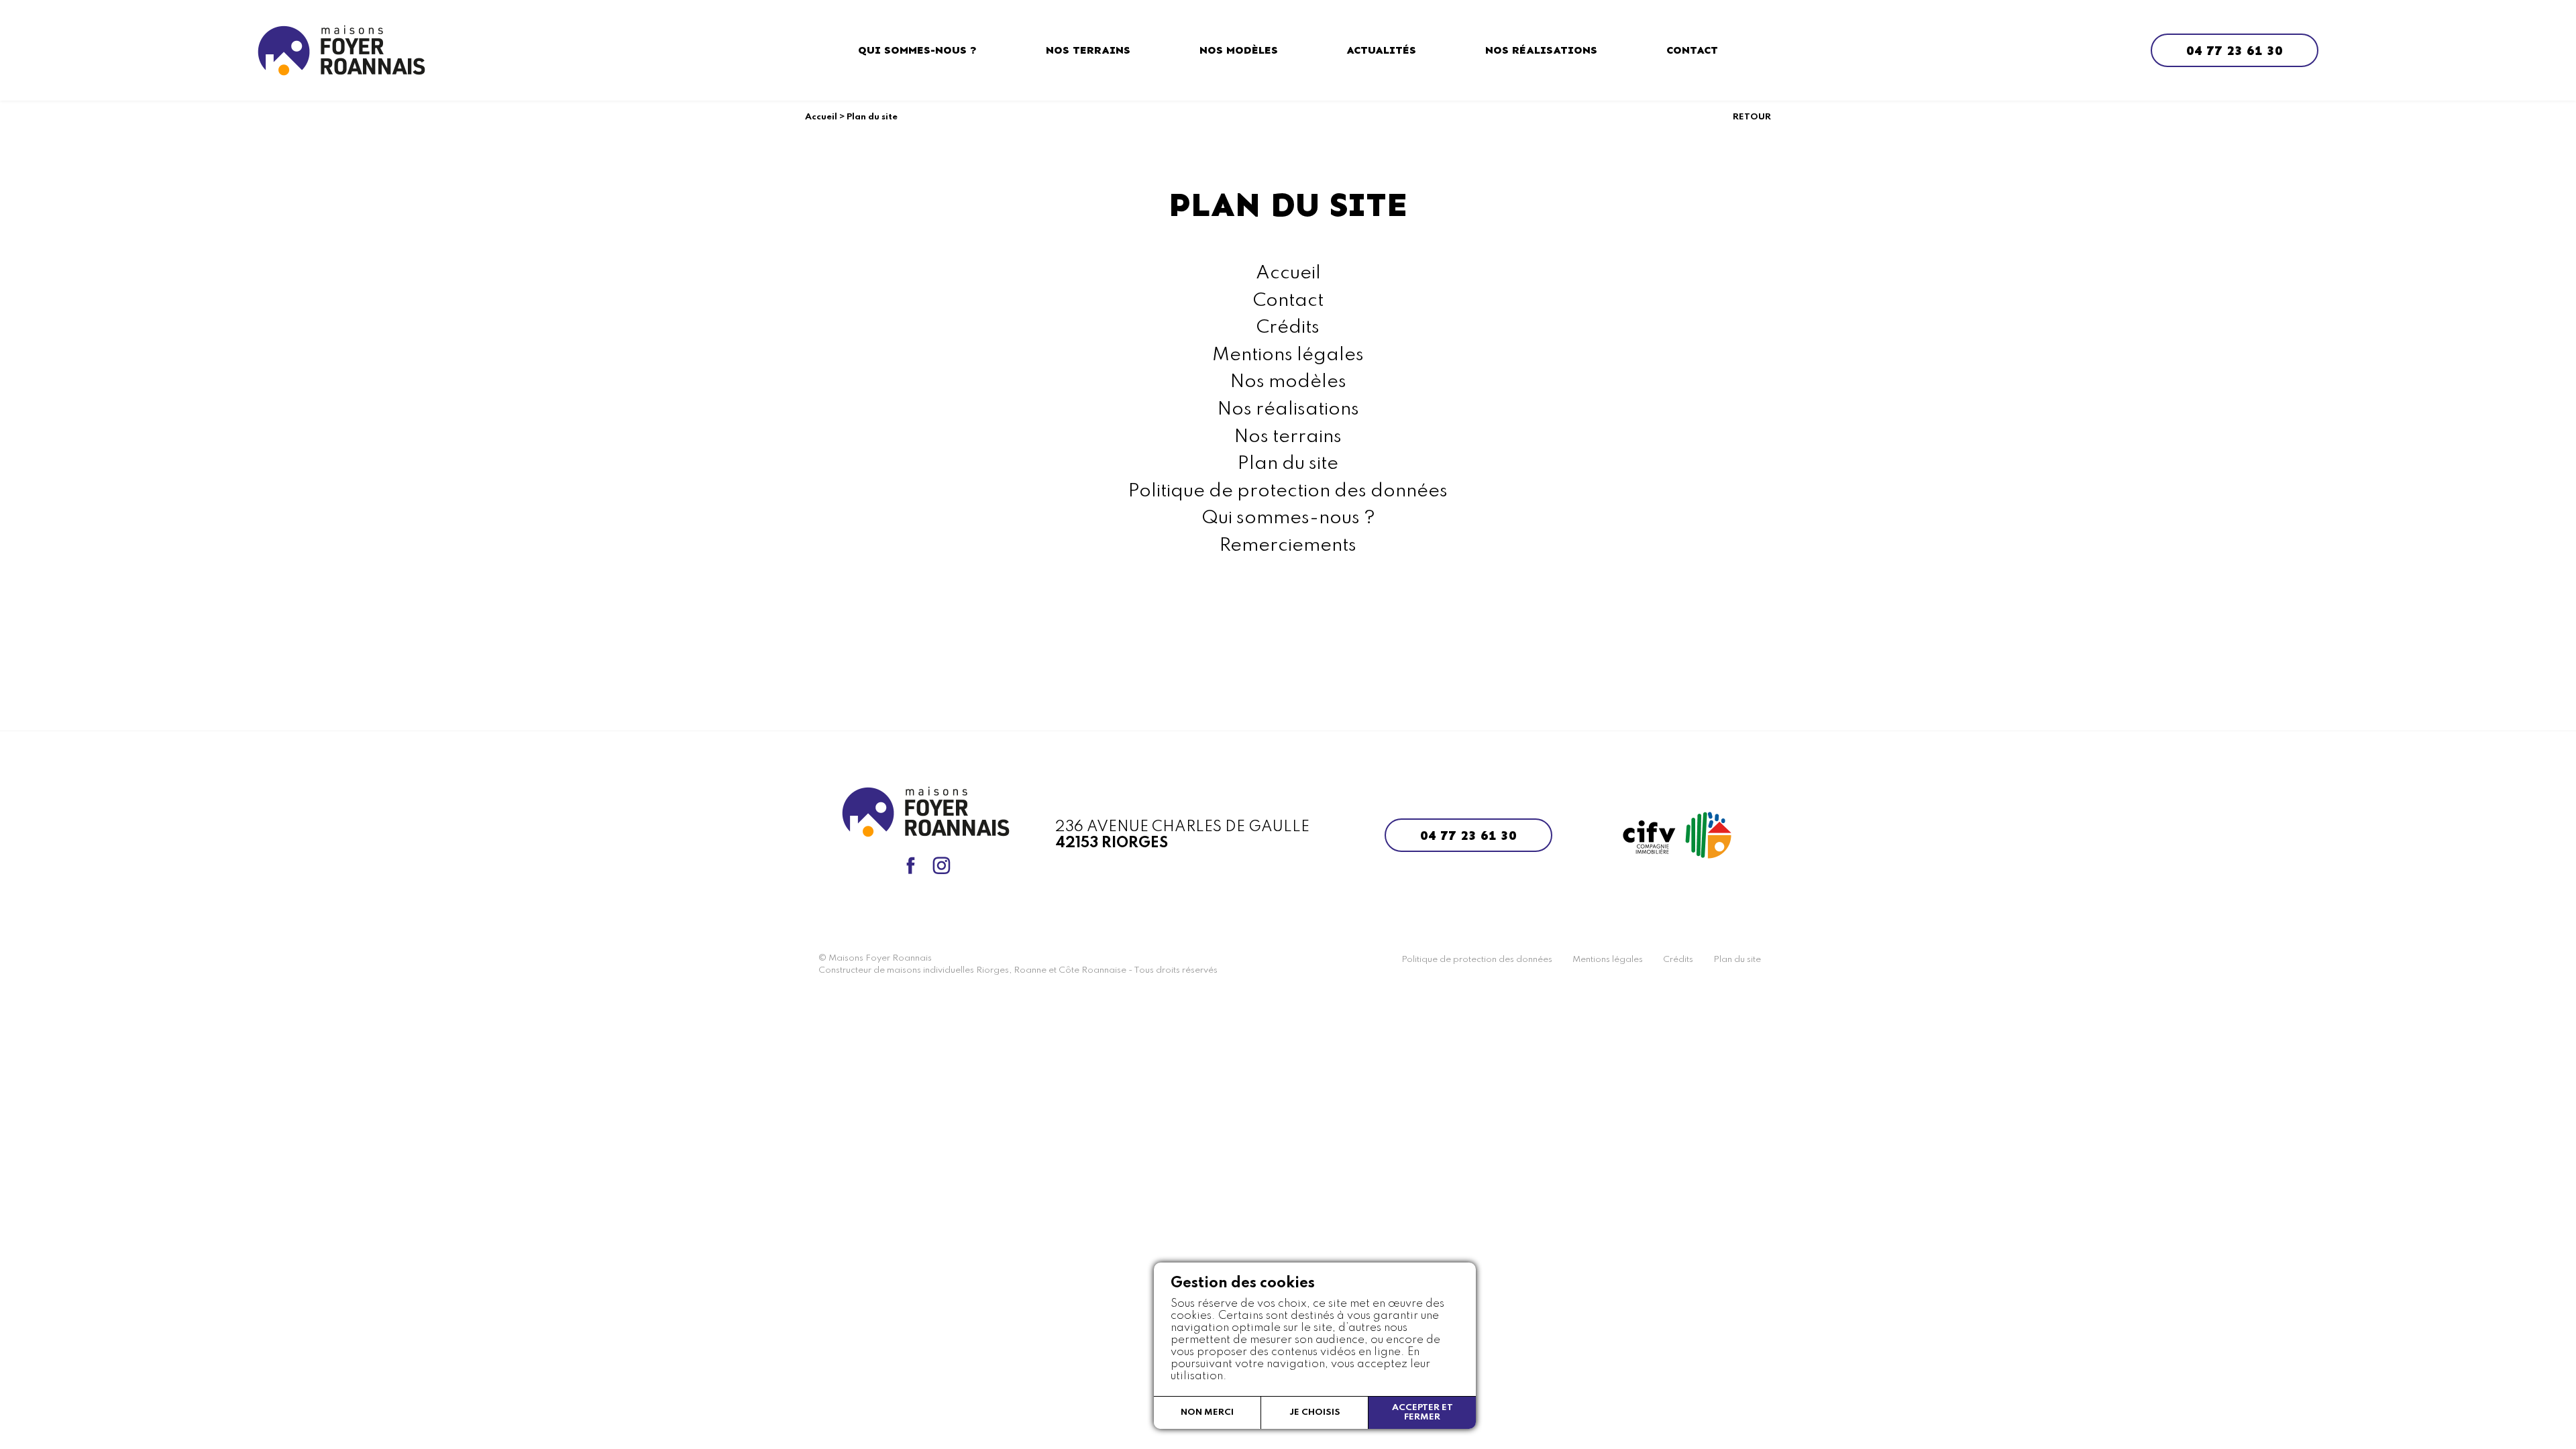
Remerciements (1288, 546)
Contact (1692, 50)
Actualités (1381, 50)
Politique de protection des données (1288, 491)
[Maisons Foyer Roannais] (341, 50)
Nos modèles (1239, 50)
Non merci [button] (1207, 1412)
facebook (910, 865)
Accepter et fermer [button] (1423, 1412)
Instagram (941, 865)
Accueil (821, 117)
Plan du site (1288, 464)
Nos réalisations (1541, 50)
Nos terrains (1088, 50)
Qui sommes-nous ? (917, 50)
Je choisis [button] (1315, 1412)
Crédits (1288, 328)
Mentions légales (1288, 355)
